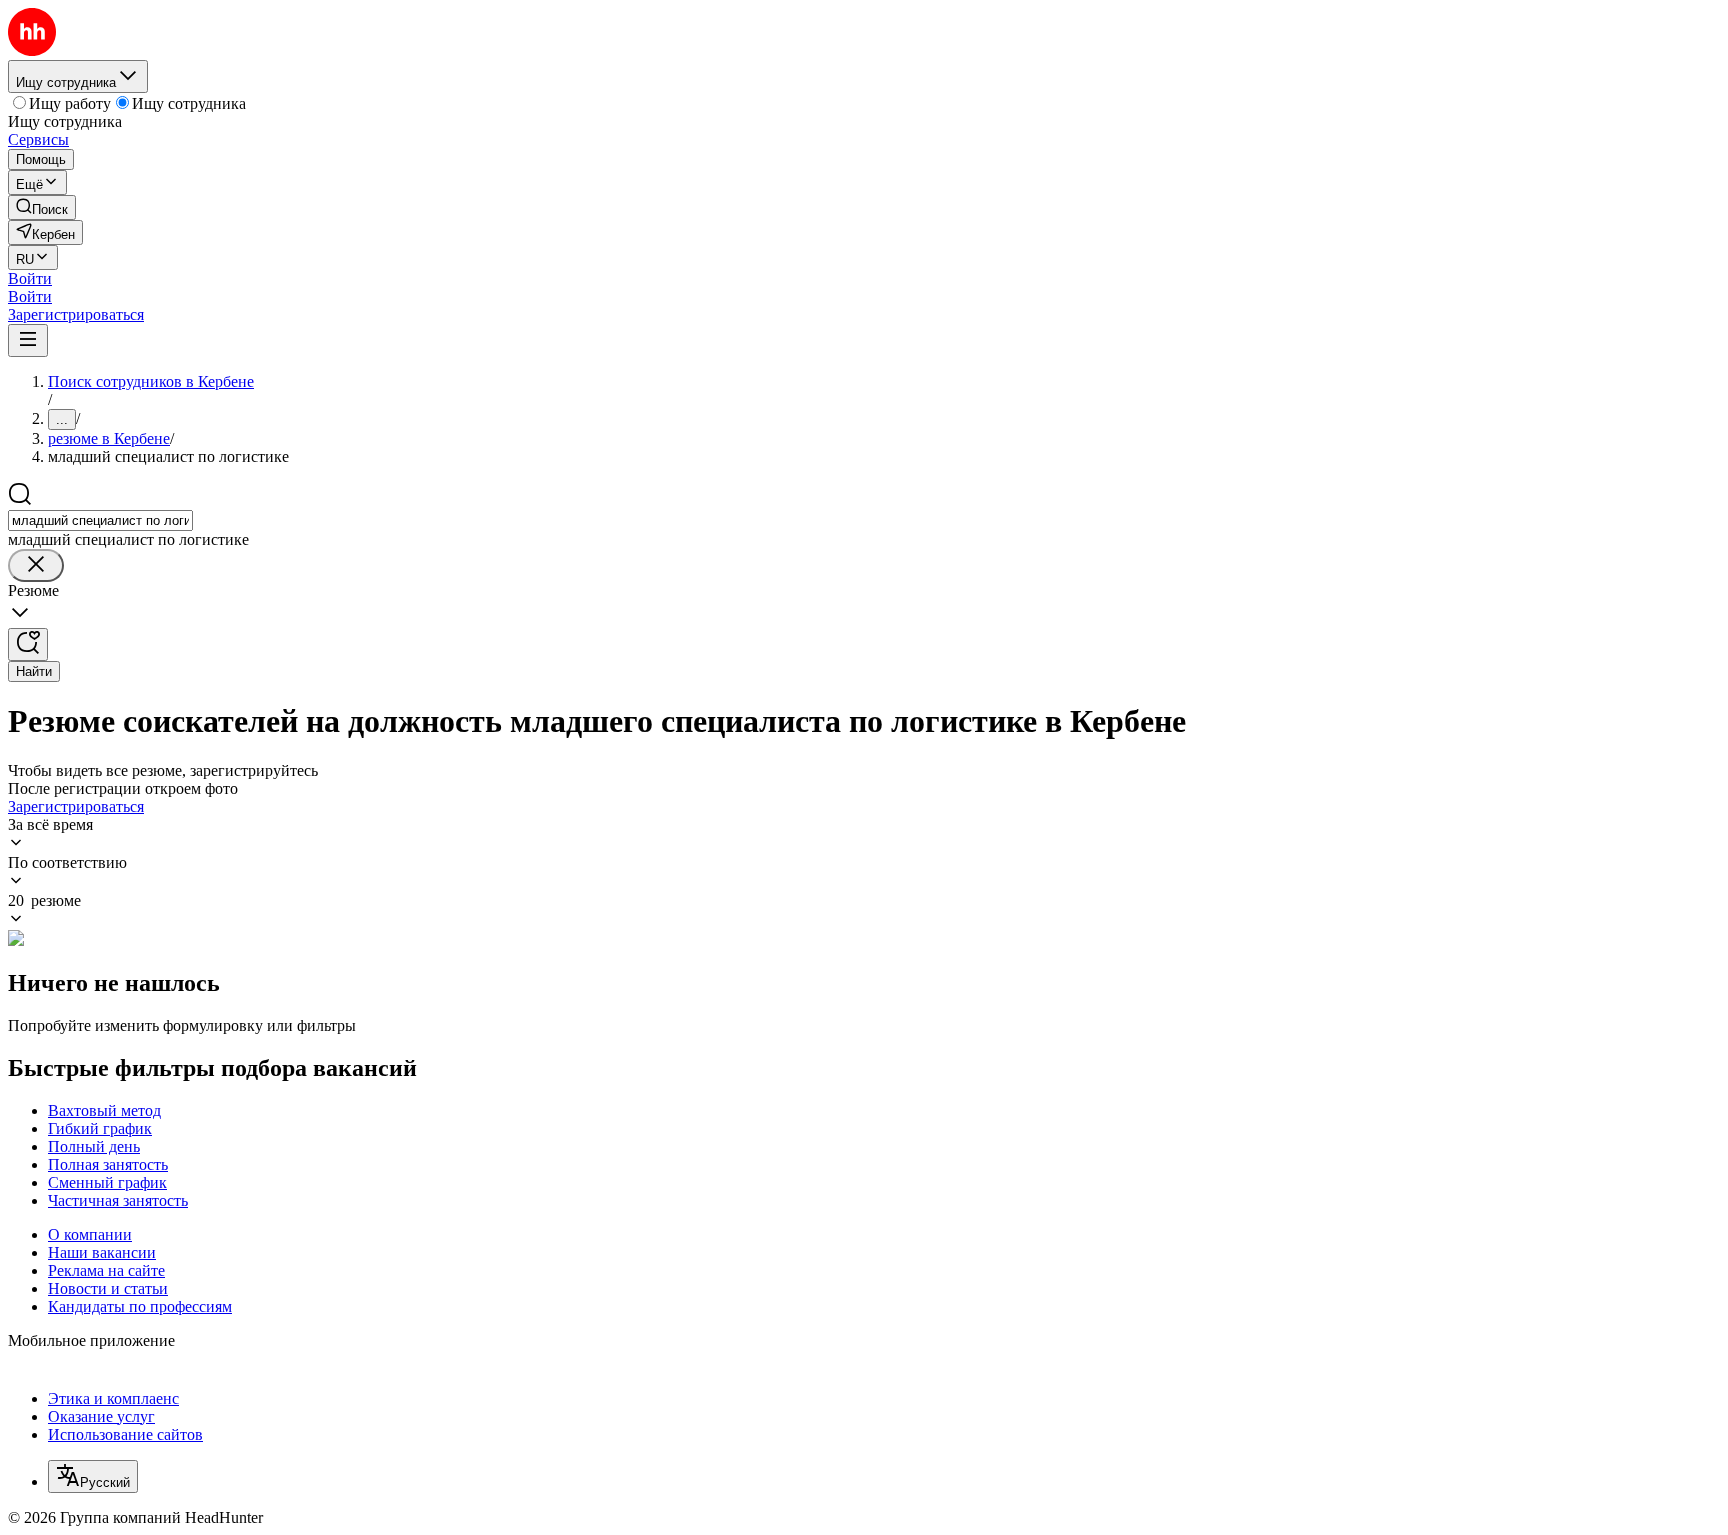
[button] (30, 278)
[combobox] (100, 520)
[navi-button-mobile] (28, 340)
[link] (42, 207)
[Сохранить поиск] (28, 644)
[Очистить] (36, 565)
